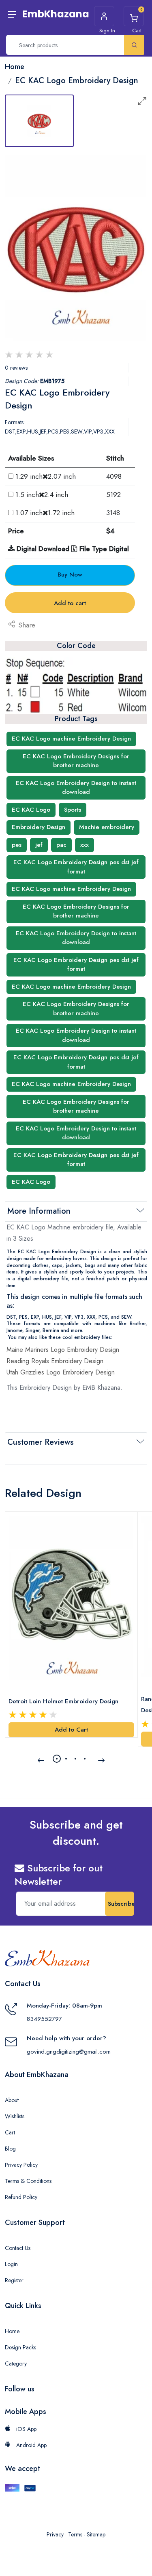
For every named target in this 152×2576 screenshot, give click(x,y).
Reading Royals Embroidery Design (55, 1361)
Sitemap (96, 2534)
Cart (10, 2132)
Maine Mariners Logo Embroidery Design (63, 1350)
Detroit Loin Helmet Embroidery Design (63, 1701)
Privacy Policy (21, 2165)
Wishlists (15, 2116)
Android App (31, 2445)
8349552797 (44, 2019)
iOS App (26, 2429)
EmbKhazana (56, 14)
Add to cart (70, 603)
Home (12, 2331)
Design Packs (20, 2347)
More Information (39, 1211)
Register (14, 2280)
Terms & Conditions (28, 2181)
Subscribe (121, 1904)
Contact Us (18, 2248)
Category (16, 2363)
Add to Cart (71, 1730)
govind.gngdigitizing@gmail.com (69, 2052)
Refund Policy (21, 2197)
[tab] (39, 121)
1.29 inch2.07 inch (46, 476)
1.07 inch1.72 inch (45, 513)
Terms (75, 2534)
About (12, 2100)
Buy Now (70, 575)
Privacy (55, 2534)
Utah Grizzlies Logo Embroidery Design (61, 1372)
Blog (10, 2149)
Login (11, 2264)
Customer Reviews (41, 1442)
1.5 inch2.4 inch (42, 495)
